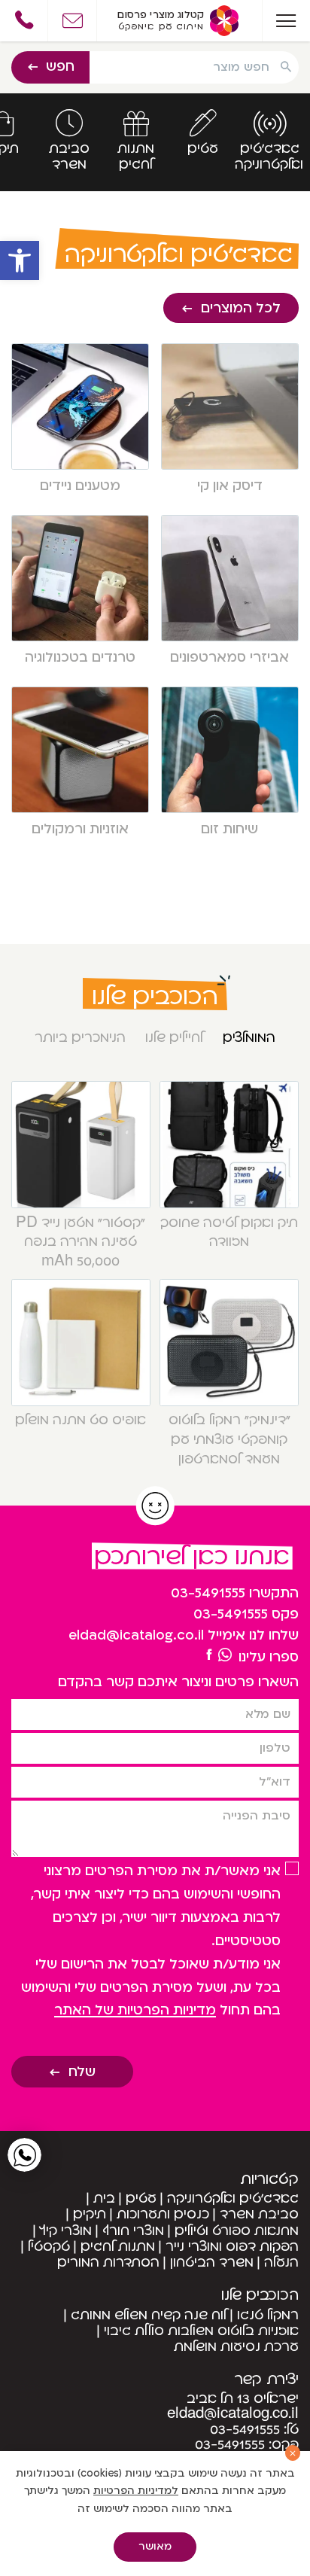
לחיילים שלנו (174, 1038)
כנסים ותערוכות (163, 2214)
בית (104, 2198)
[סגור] (293, 2453)
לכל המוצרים (241, 308)
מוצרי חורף (133, 2231)
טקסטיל (49, 2247)
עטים (141, 2198)
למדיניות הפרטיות (136, 2491)
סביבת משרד (259, 2214)
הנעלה (281, 2262)
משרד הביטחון (212, 2262)
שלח (82, 2072)
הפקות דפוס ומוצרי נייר (232, 2247)
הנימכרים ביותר (80, 1038)
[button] (20, 260)
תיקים (90, 2214)
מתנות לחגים (118, 2247)
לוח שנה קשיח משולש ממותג (149, 2315)
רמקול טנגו (268, 2315)
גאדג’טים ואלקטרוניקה (233, 2198)
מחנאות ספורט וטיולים (237, 2231)
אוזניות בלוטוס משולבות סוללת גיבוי (201, 2331)
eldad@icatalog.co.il (136, 1635)
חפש (60, 67)
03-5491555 (208, 1593)
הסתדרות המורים (108, 2262)
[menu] (286, 21)
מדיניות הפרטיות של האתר (135, 2010)
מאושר (155, 2547)
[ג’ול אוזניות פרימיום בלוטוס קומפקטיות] (210, 1655)
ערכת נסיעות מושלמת (236, 2347)
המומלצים (249, 1038)
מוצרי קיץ (66, 2231)
